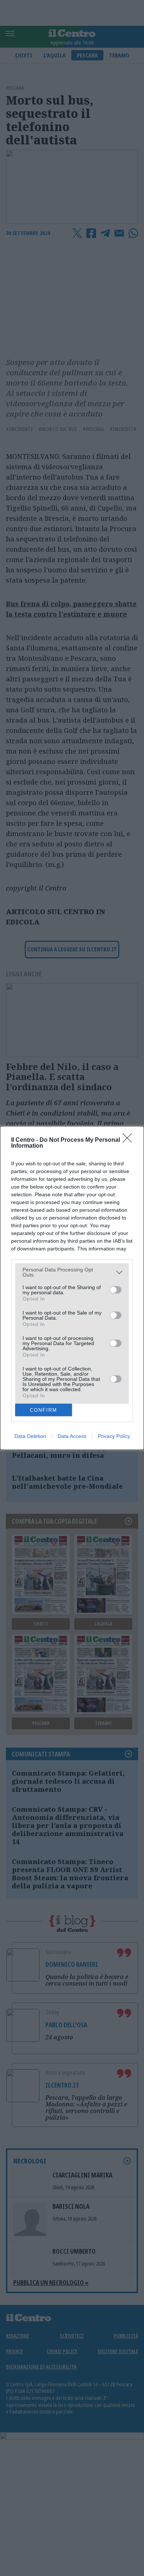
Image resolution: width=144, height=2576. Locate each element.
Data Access (72, 1436)
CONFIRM (44, 1410)
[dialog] (72, 1288)
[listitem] (72, 1272)
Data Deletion (30, 1436)
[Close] (130, 1140)
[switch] (116, 1290)
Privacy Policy (114, 1436)
